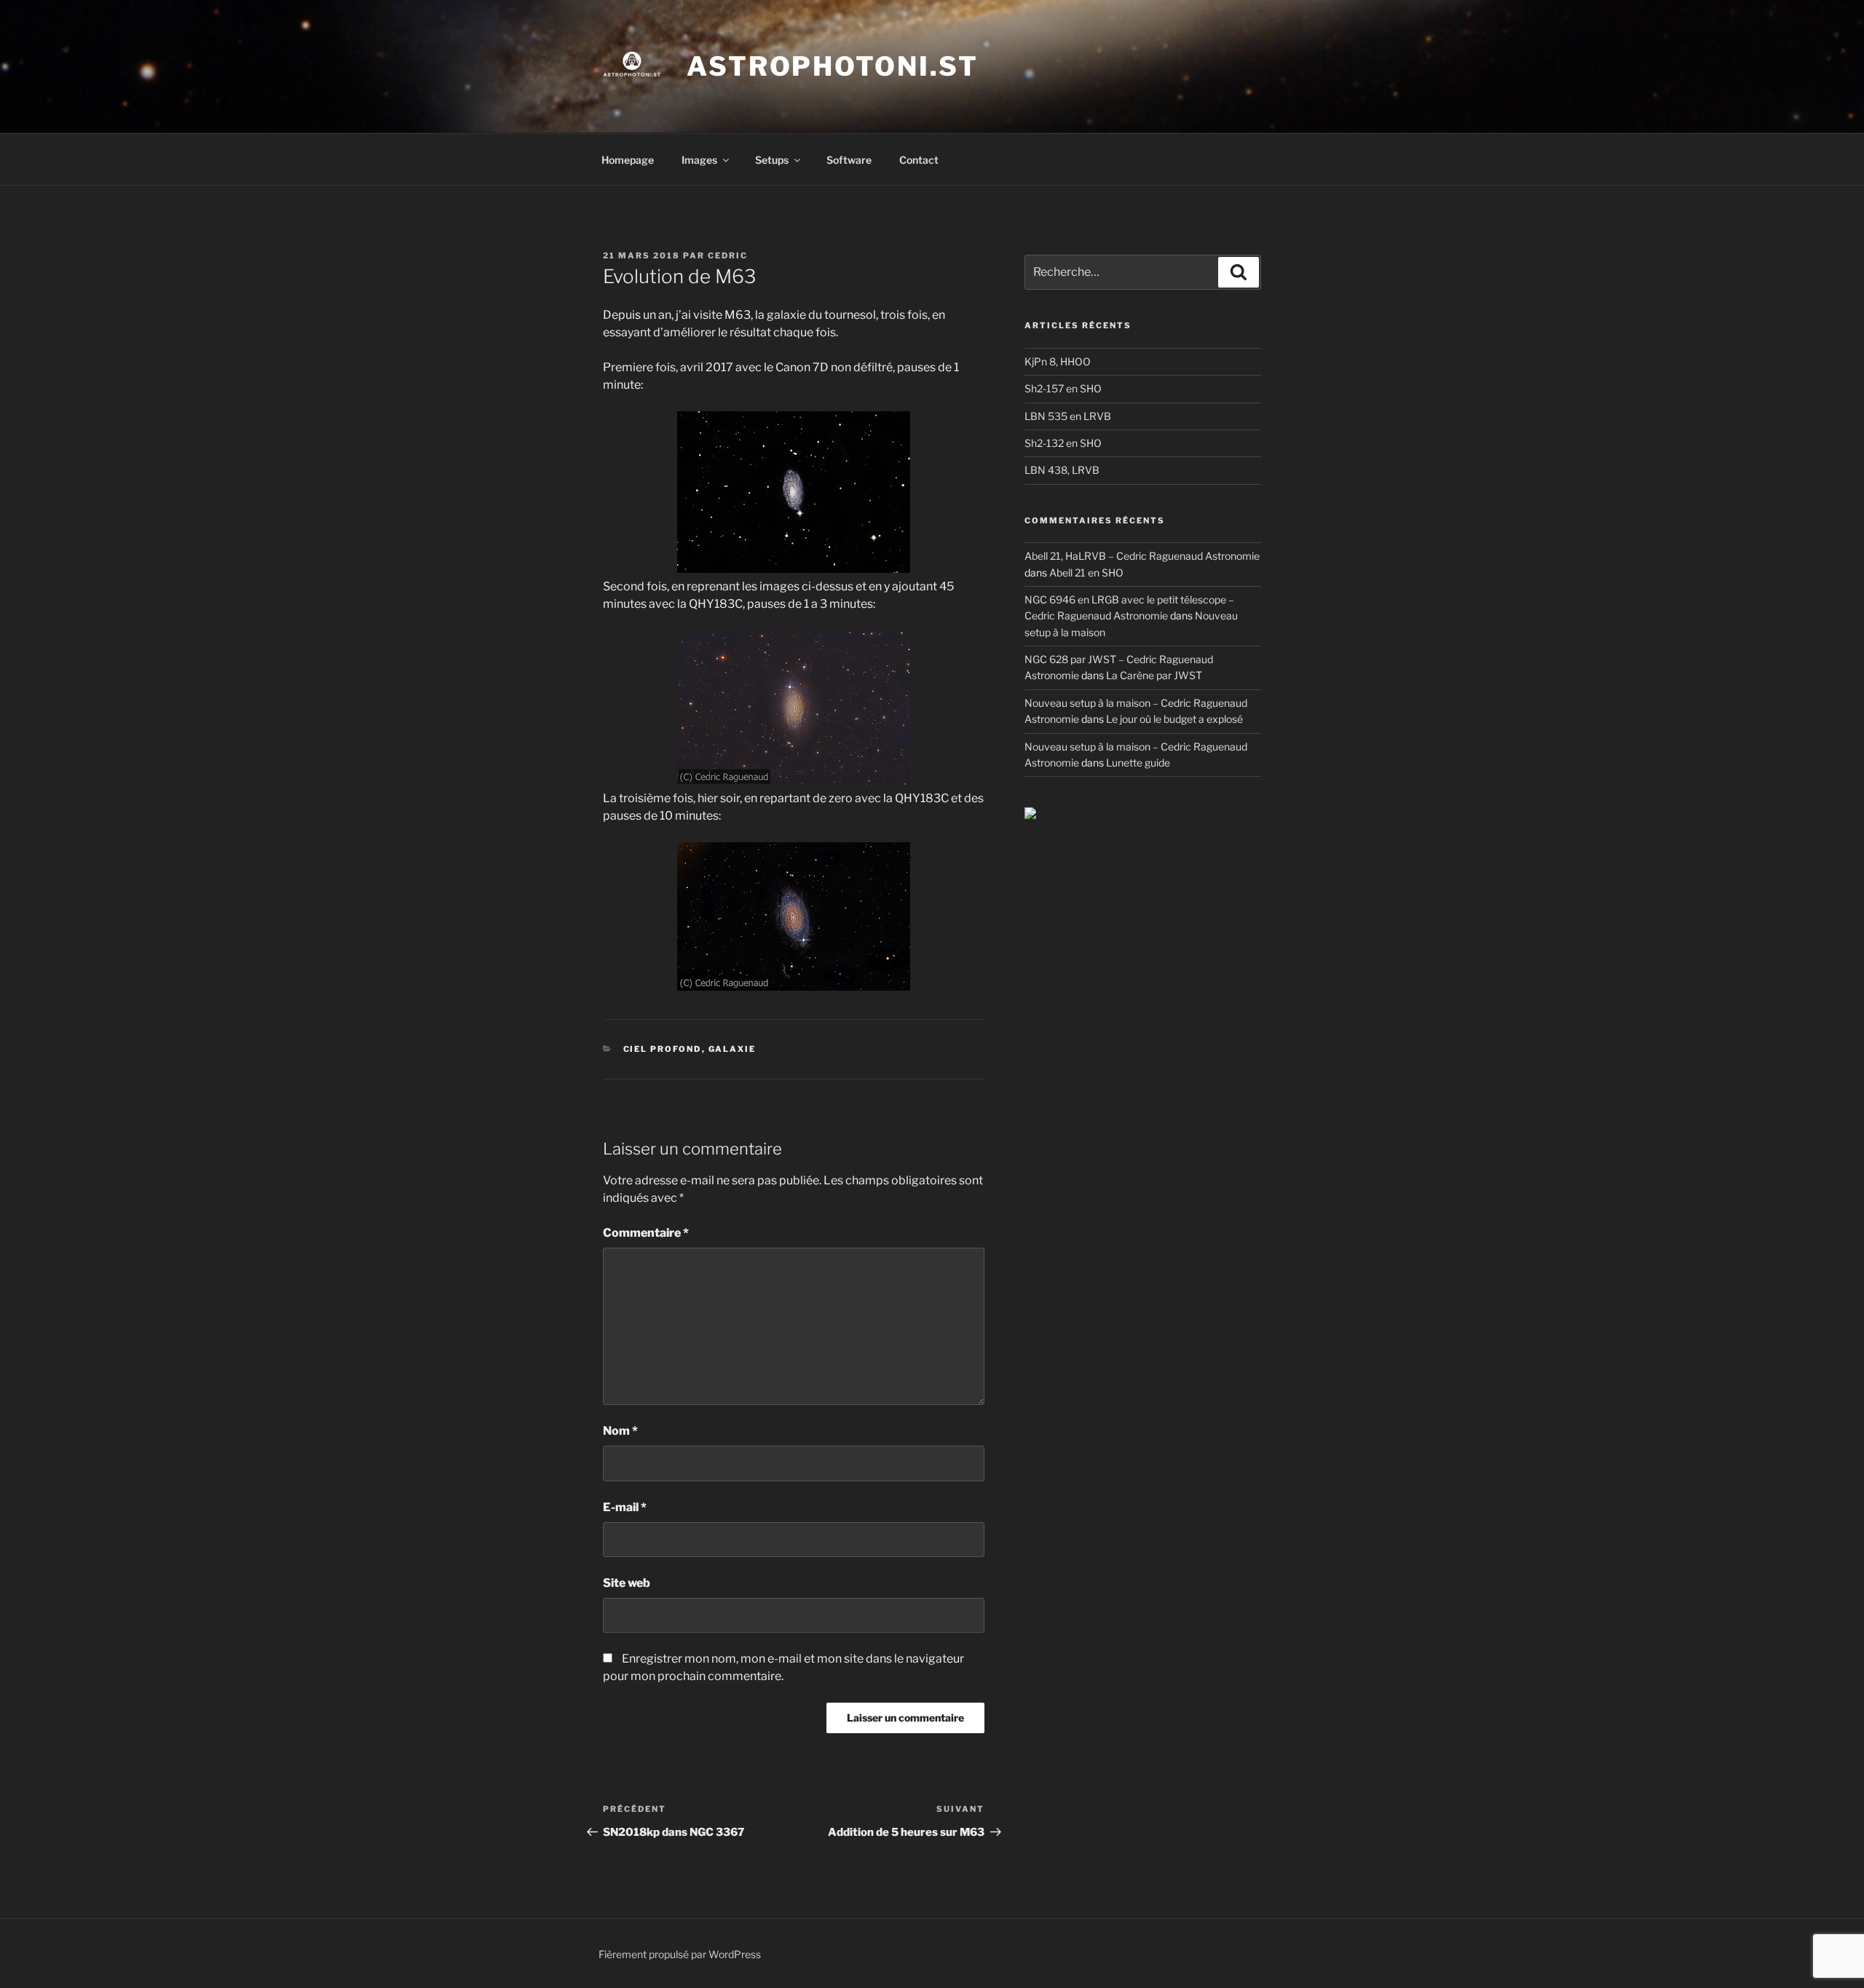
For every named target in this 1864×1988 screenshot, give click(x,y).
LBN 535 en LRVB (1068, 416)
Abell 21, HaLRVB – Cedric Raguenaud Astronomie (1142, 556)
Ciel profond (663, 1049)
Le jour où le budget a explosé (1174, 719)
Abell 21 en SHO (1086, 573)
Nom (620, 1431)
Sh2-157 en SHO (1063, 388)
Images (699, 160)
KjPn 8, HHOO (1058, 361)
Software (849, 160)
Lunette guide (1138, 763)
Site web (627, 1583)
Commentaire (646, 1233)
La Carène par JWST (1154, 675)
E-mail (625, 1507)
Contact (919, 160)
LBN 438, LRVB (1062, 470)
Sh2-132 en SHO (1063, 443)
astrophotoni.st (833, 66)
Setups (772, 160)
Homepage (628, 160)
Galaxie (732, 1049)
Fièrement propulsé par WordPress (680, 1954)
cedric (728, 256)
